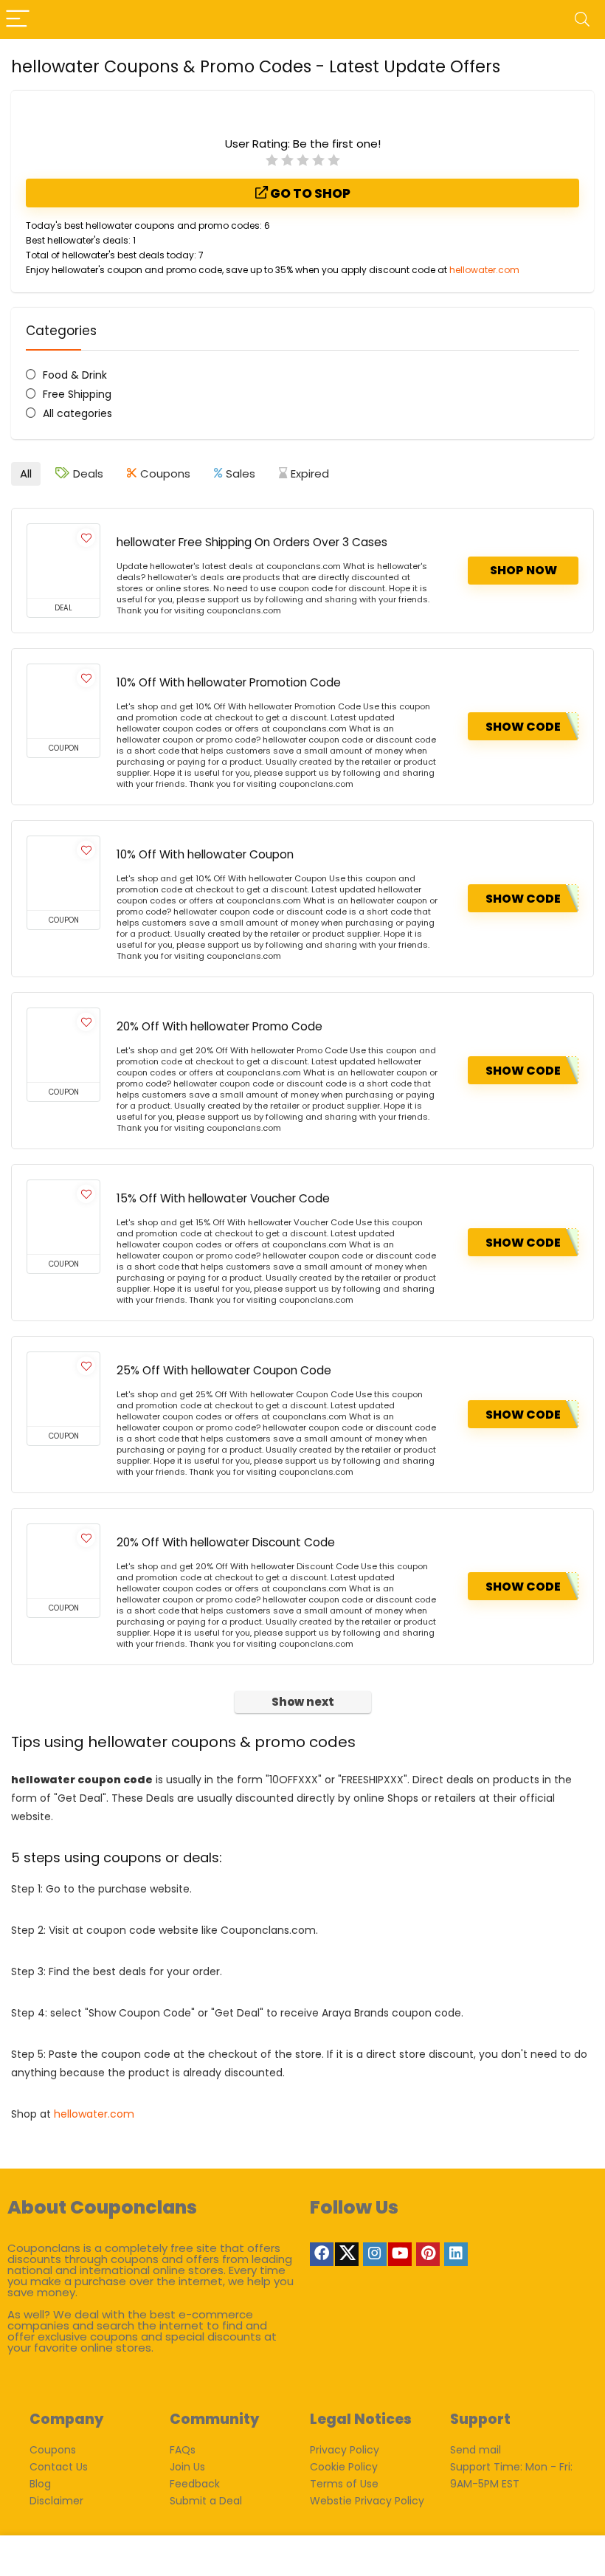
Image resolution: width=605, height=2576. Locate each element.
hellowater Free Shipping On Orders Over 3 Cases (252, 542)
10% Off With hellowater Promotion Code (229, 682)
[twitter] (347, 2254)
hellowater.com (484, 270)
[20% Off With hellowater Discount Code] (63, 1561)
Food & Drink (75, 375)
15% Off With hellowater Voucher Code (223, 1198)
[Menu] (18, 20)
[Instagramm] (375, 2254)
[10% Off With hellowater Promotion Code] (63, 701)
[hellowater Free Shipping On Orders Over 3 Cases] (63, 561)
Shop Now (523, 570)
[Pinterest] (428, 2254)
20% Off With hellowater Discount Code (226, 1542)
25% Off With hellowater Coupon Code (224, 1370)
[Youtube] (400, 2254)
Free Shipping (77, 394)
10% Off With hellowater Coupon (205, 854)
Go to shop (309, 193)
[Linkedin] (456, 2254)
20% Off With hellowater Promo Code (219, 1026)
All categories (77, 413)
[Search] (582, 20)
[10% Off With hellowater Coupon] (63, 873)
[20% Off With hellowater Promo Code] (63, 1045)
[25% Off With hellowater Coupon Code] (63, 1389)
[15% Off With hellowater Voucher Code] (63, 1217)
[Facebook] (322, 2254)
